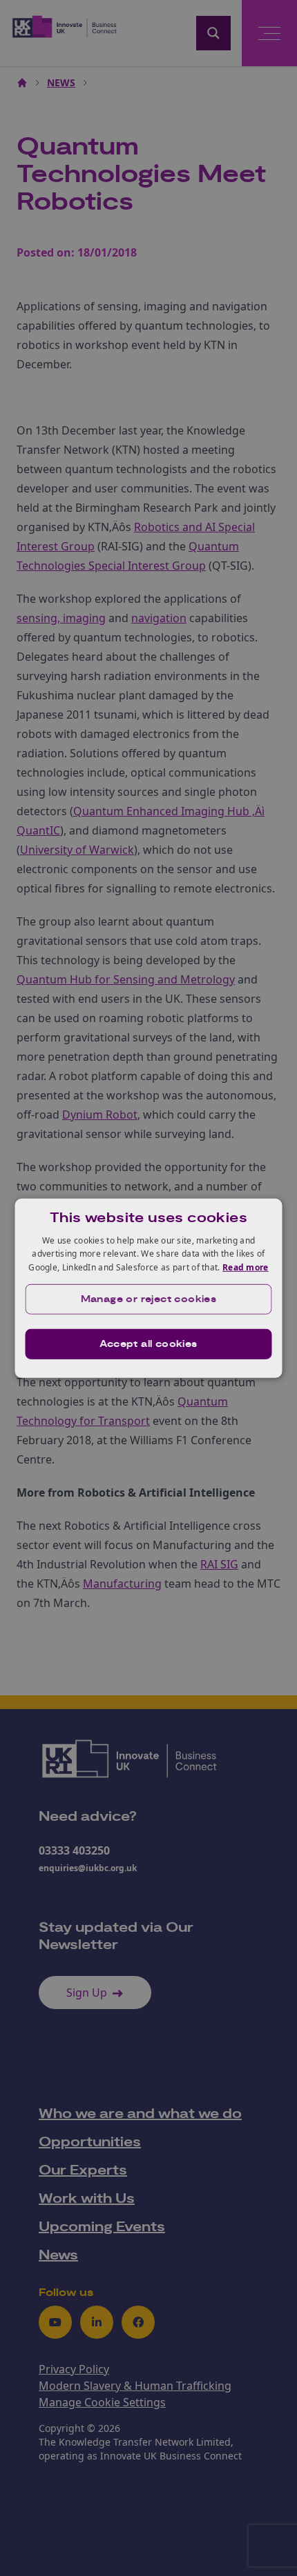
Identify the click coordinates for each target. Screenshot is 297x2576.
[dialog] (149, 1288)
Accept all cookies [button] (148, 1344)
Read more (246, 1267)
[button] (149, 1299)
